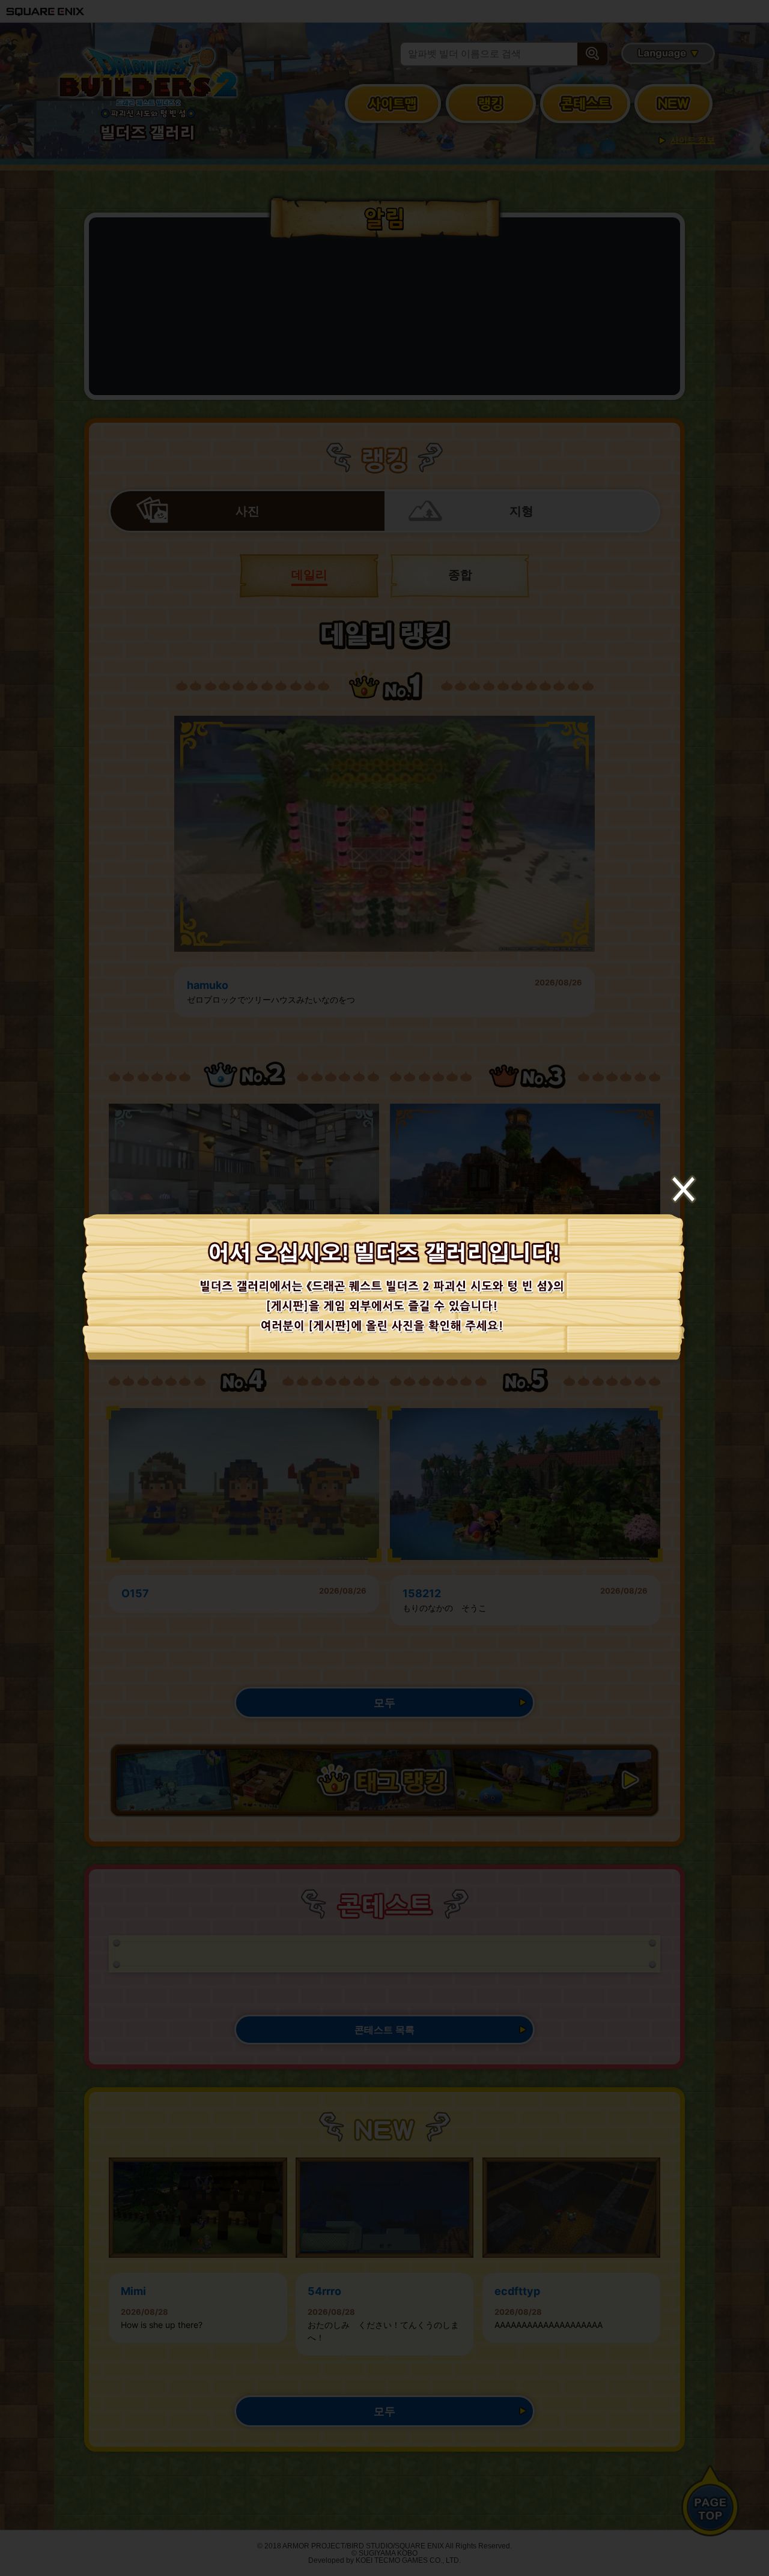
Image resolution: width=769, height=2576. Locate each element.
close (683, 1189)
